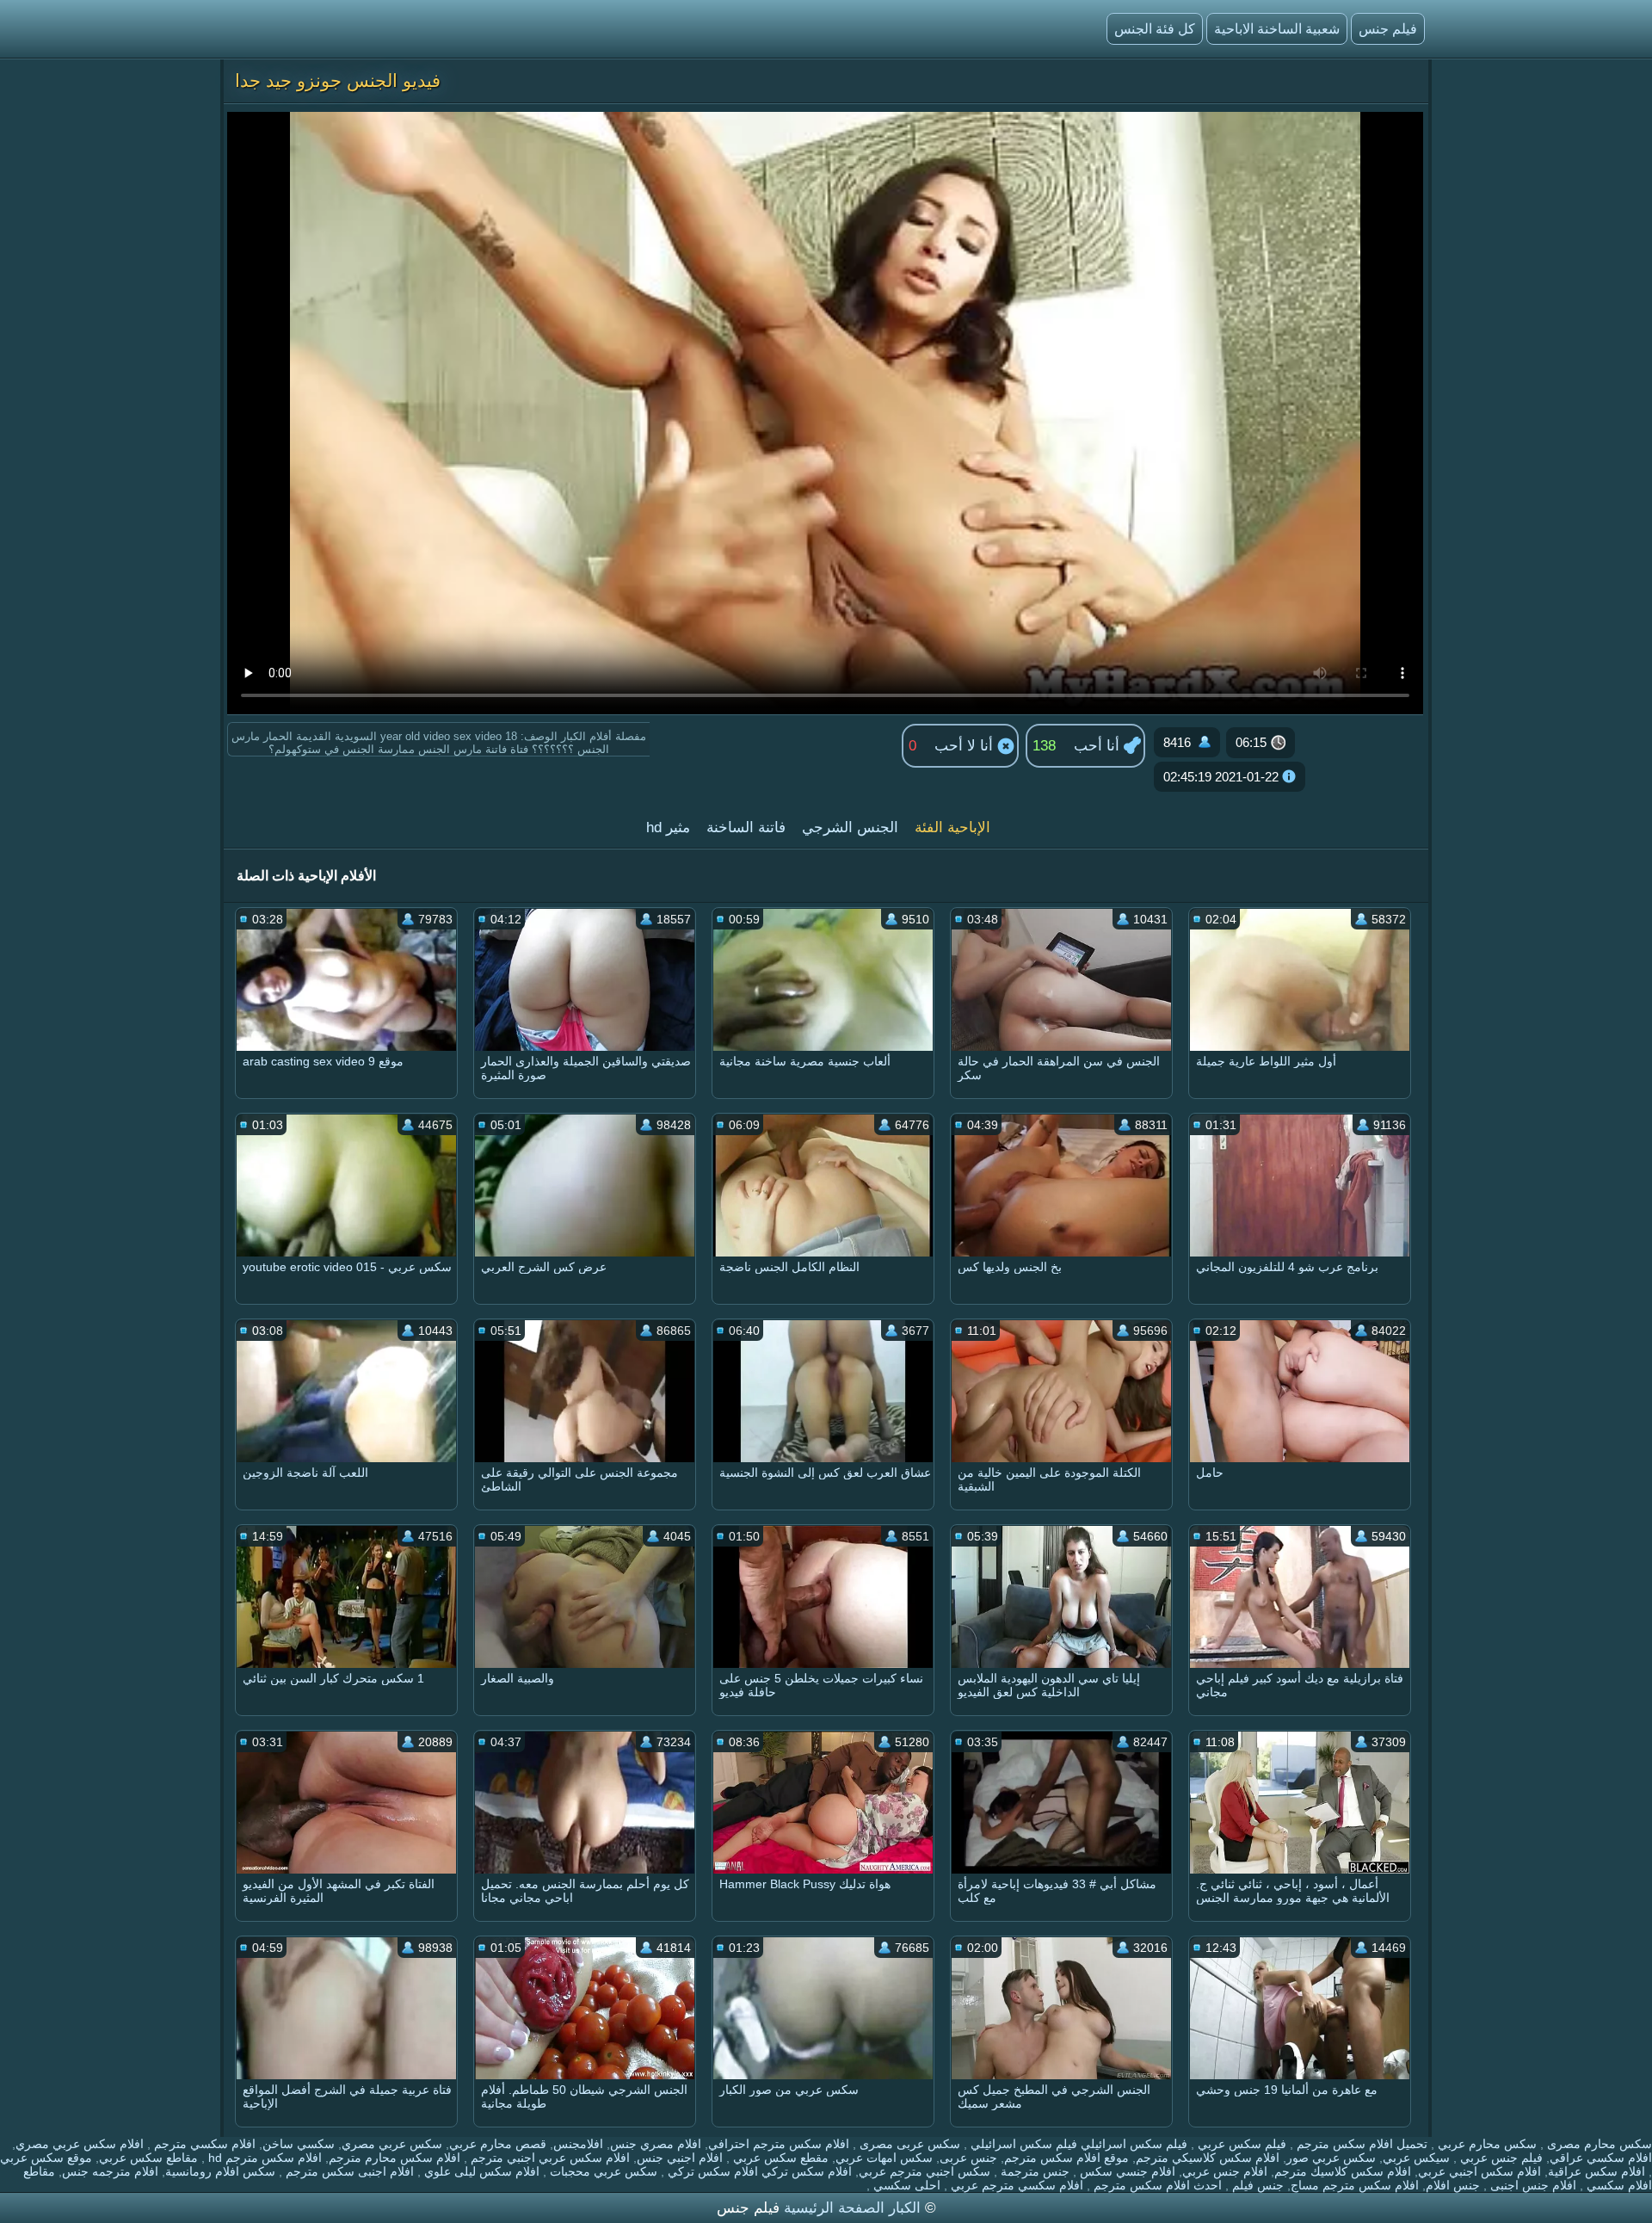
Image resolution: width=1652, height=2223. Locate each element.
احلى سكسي (905, 2185)
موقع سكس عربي (46, 2158)
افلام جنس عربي (1225, 2171)
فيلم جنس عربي (1500, 2158)
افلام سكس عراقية (1597, 2171)
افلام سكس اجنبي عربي (1479, 2171)
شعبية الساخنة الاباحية (1277, 29)
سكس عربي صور (1331, 2158)
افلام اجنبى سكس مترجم (348, 2171)
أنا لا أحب (966, 746)
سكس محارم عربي (1486, 2144)
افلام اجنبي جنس (680, 2158)
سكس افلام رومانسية (220, 2171)
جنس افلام (1453, 2185)
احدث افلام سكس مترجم (1156, 2185)
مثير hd (668, 827)
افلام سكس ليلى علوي (480, 2171)
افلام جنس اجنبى (1532, 2185)
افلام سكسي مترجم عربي (1015, 2185)
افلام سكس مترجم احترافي (779, 2144)
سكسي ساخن (299, 2144)
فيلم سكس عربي (1240, 2144)
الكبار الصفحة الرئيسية (850, 2208)
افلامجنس (578, 2144)
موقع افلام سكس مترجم (1066, 2158)
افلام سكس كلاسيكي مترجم (1208, 2158)
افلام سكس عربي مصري (80, 2144)
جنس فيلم (1256, 2185)
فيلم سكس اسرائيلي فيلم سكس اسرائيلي (1077, 2144)
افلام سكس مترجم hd (263, 2158)
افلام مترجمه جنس (110, 2171)
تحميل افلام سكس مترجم (1360, 2144)
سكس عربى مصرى (908, 2144)
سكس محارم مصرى (1598, 2144)
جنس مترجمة (1033, 2171)
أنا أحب (1099, 746)
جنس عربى (968, 2158)
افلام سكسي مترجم (203, 2144)
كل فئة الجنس (1155, 29)
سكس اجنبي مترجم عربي (925, 2171)
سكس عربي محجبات (602, 2171)
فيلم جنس (1388, 29)
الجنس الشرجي (850, 827)
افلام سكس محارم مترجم (395, 2158)
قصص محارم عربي (498, 2144)
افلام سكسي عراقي (1601, 2158)
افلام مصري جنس (656, 2144)
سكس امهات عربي (884, 2158)
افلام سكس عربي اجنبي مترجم (549, 2158)
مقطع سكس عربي (779, 2158)
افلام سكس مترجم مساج (1355, 2185)
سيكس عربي (1416, 2158)
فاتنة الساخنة (746, 827)
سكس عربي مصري (392, 2144)
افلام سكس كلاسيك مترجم (1343, 2171)
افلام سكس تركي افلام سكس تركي (758, 2171)
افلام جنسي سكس (1126, 2171)
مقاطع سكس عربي (148, 2158)
